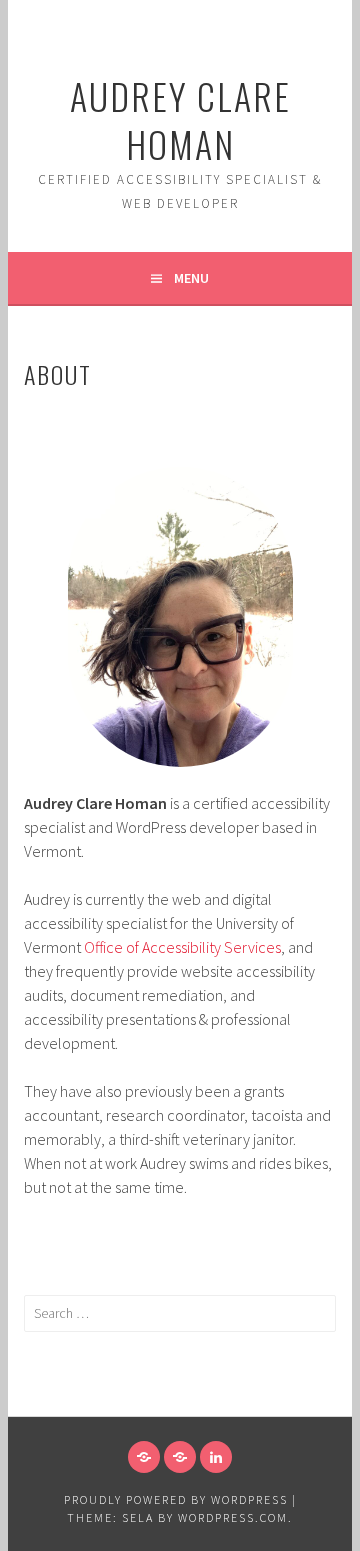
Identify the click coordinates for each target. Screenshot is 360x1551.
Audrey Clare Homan (180, 119)
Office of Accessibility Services (182, 947)
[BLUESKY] (180, 1457)
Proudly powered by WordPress (176, 1499)
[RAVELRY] (144, 1457)
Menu (191, 278)
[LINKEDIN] (216, 1457)
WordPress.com (233, 1517)
